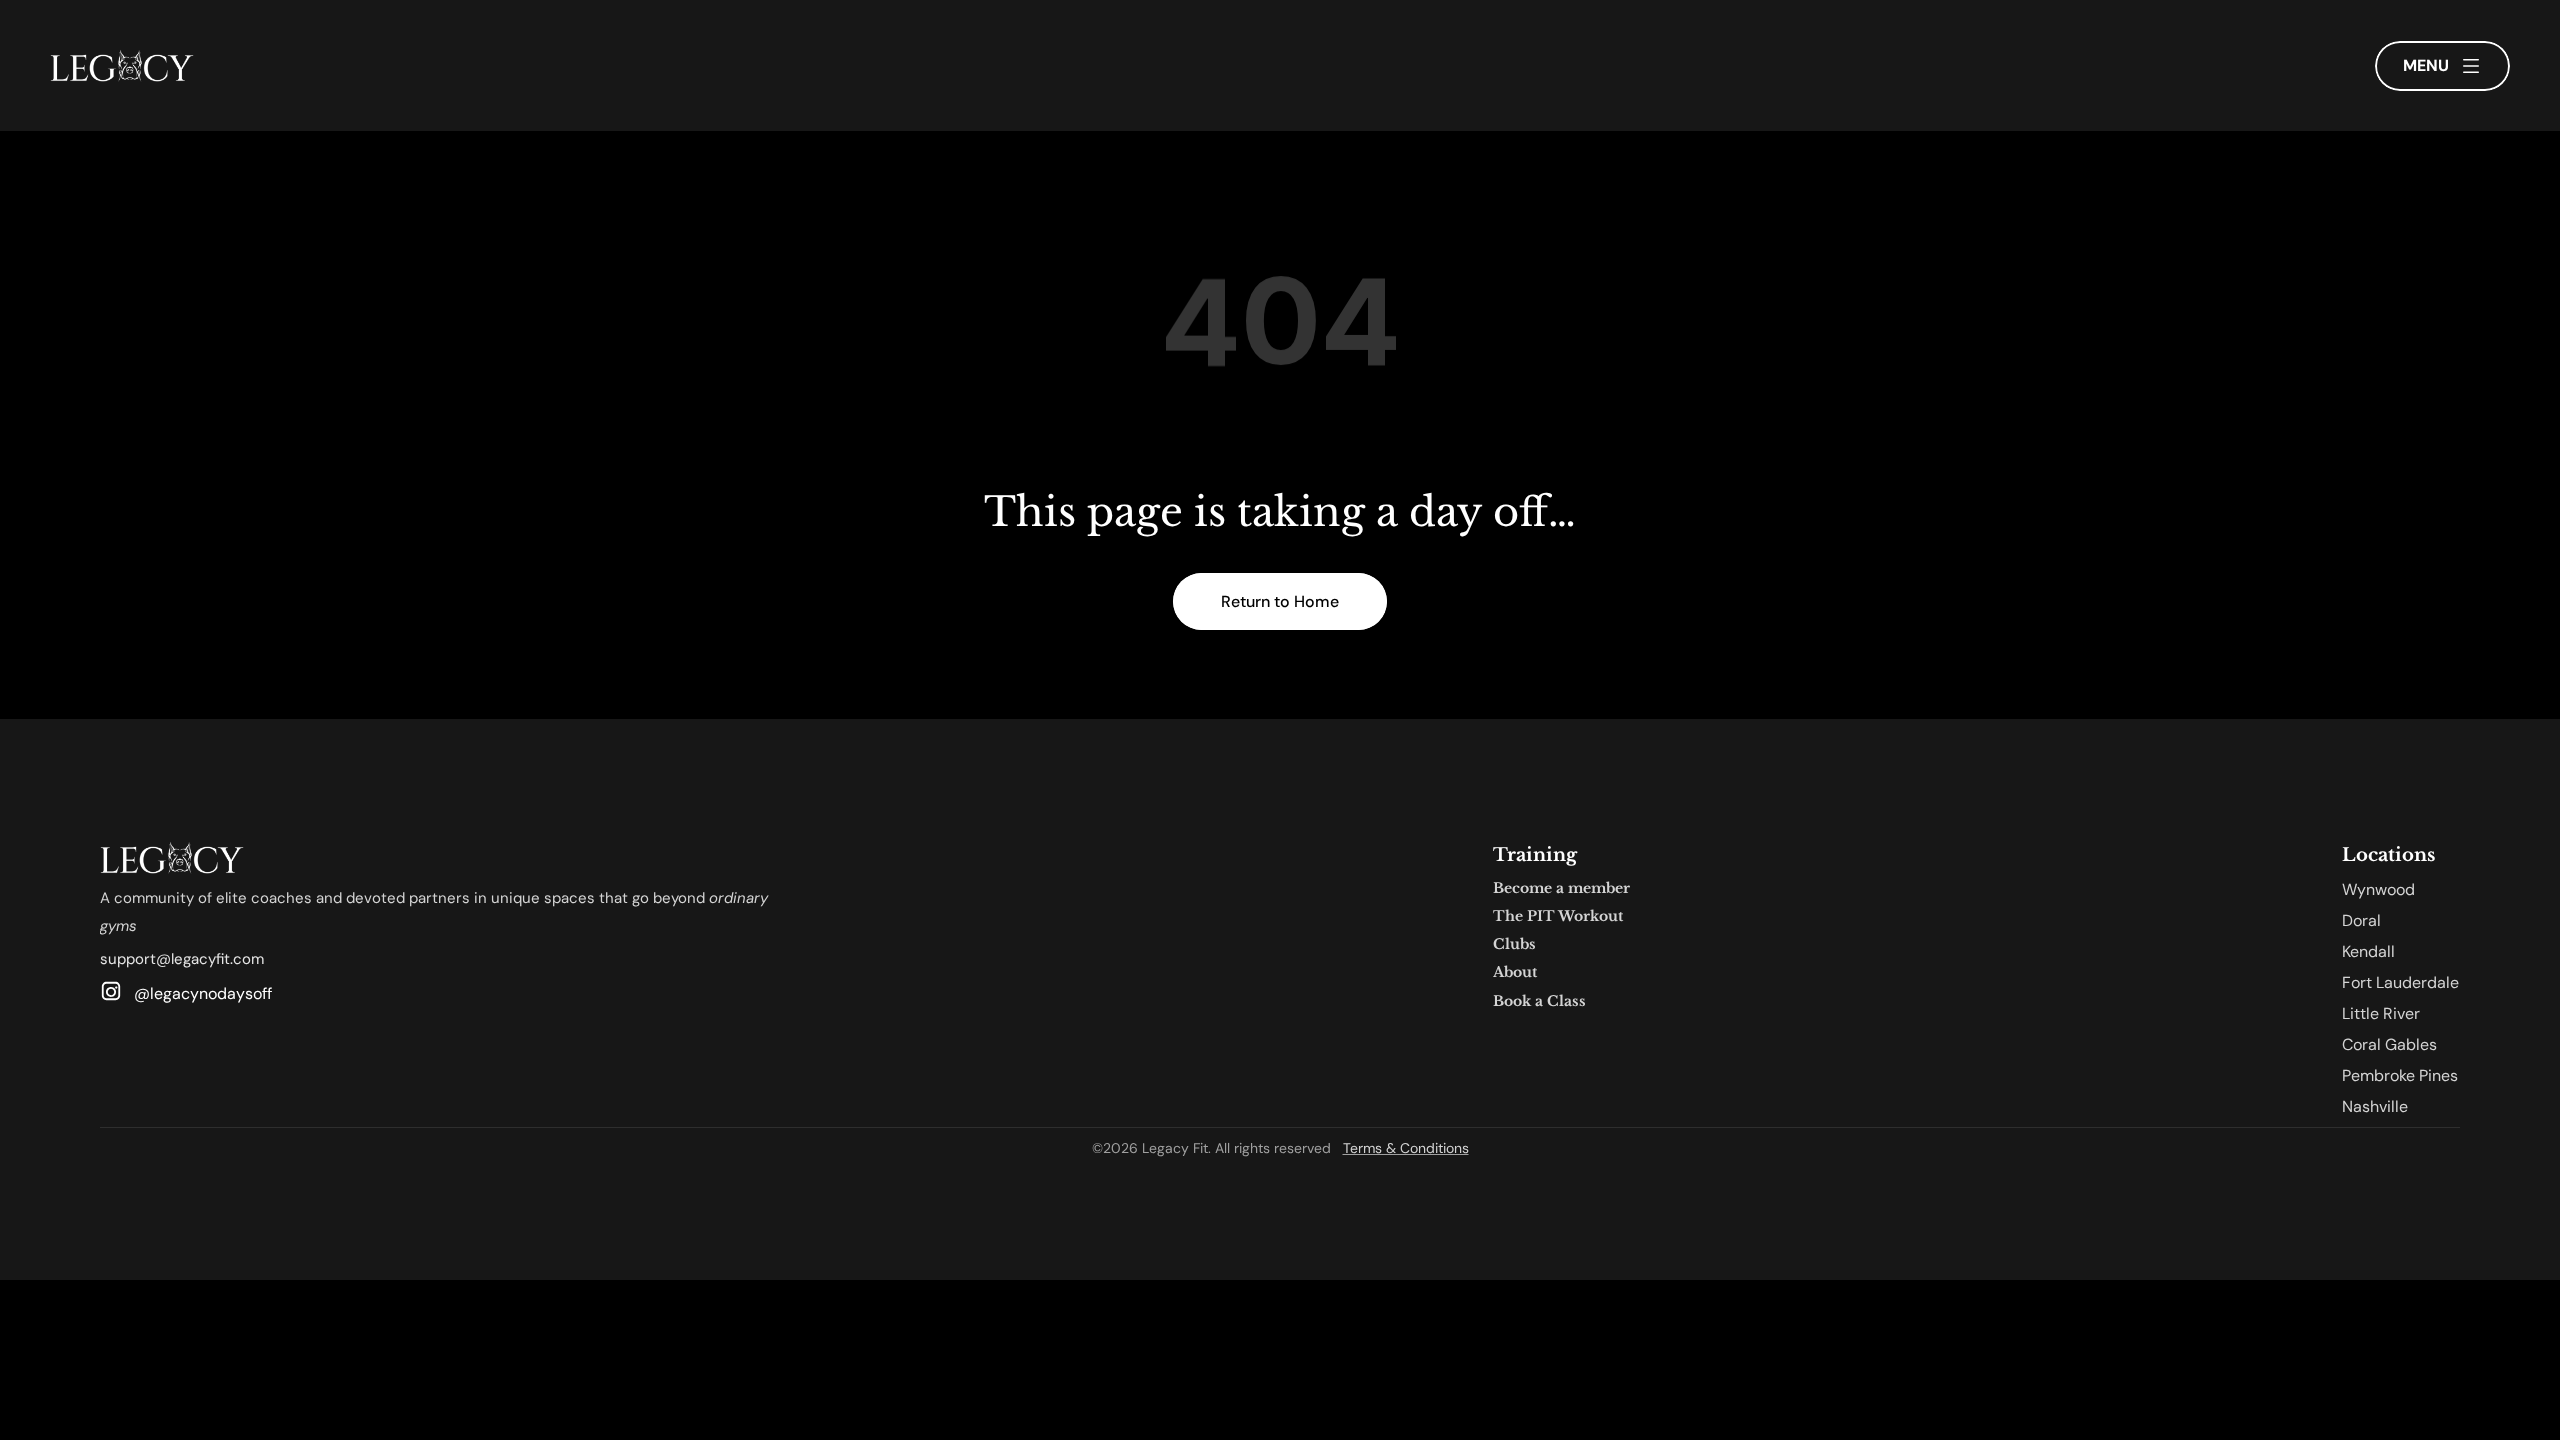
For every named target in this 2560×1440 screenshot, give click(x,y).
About (1515, 972)
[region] (1280, 335)
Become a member (1561, 888)
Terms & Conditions (1406, 1148)
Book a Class (1539, 1001)
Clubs (1514, 944)
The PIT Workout (1558, 916)
